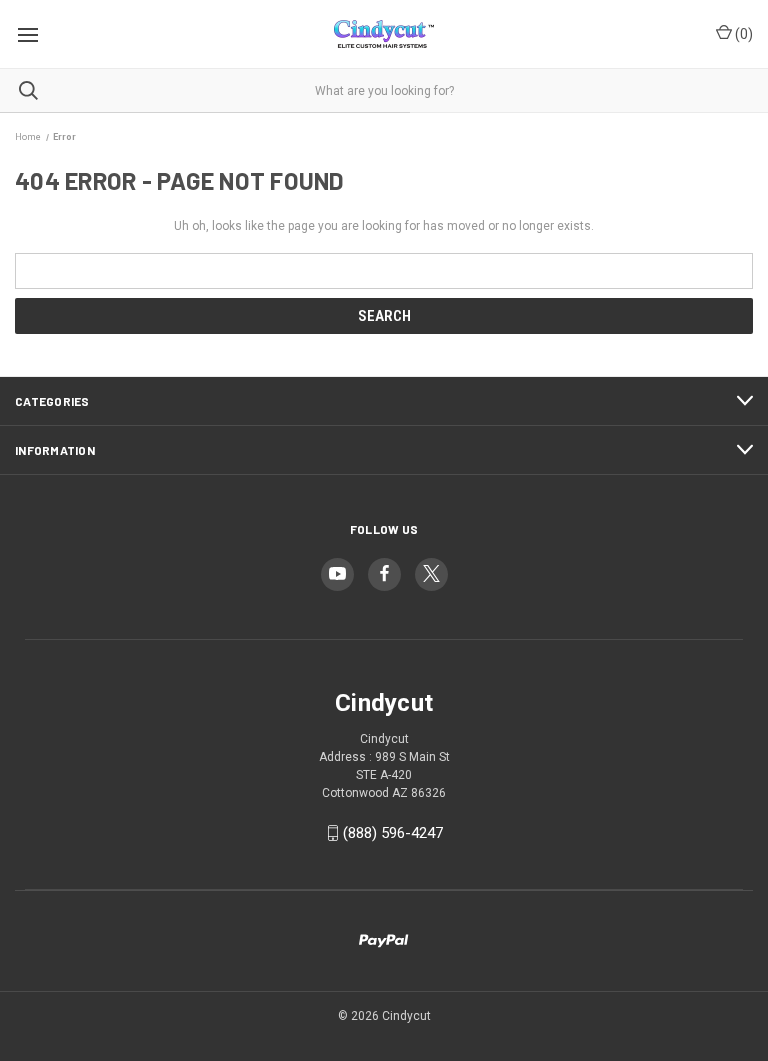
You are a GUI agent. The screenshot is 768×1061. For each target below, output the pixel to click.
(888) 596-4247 (393, 833)
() (742, 34)
